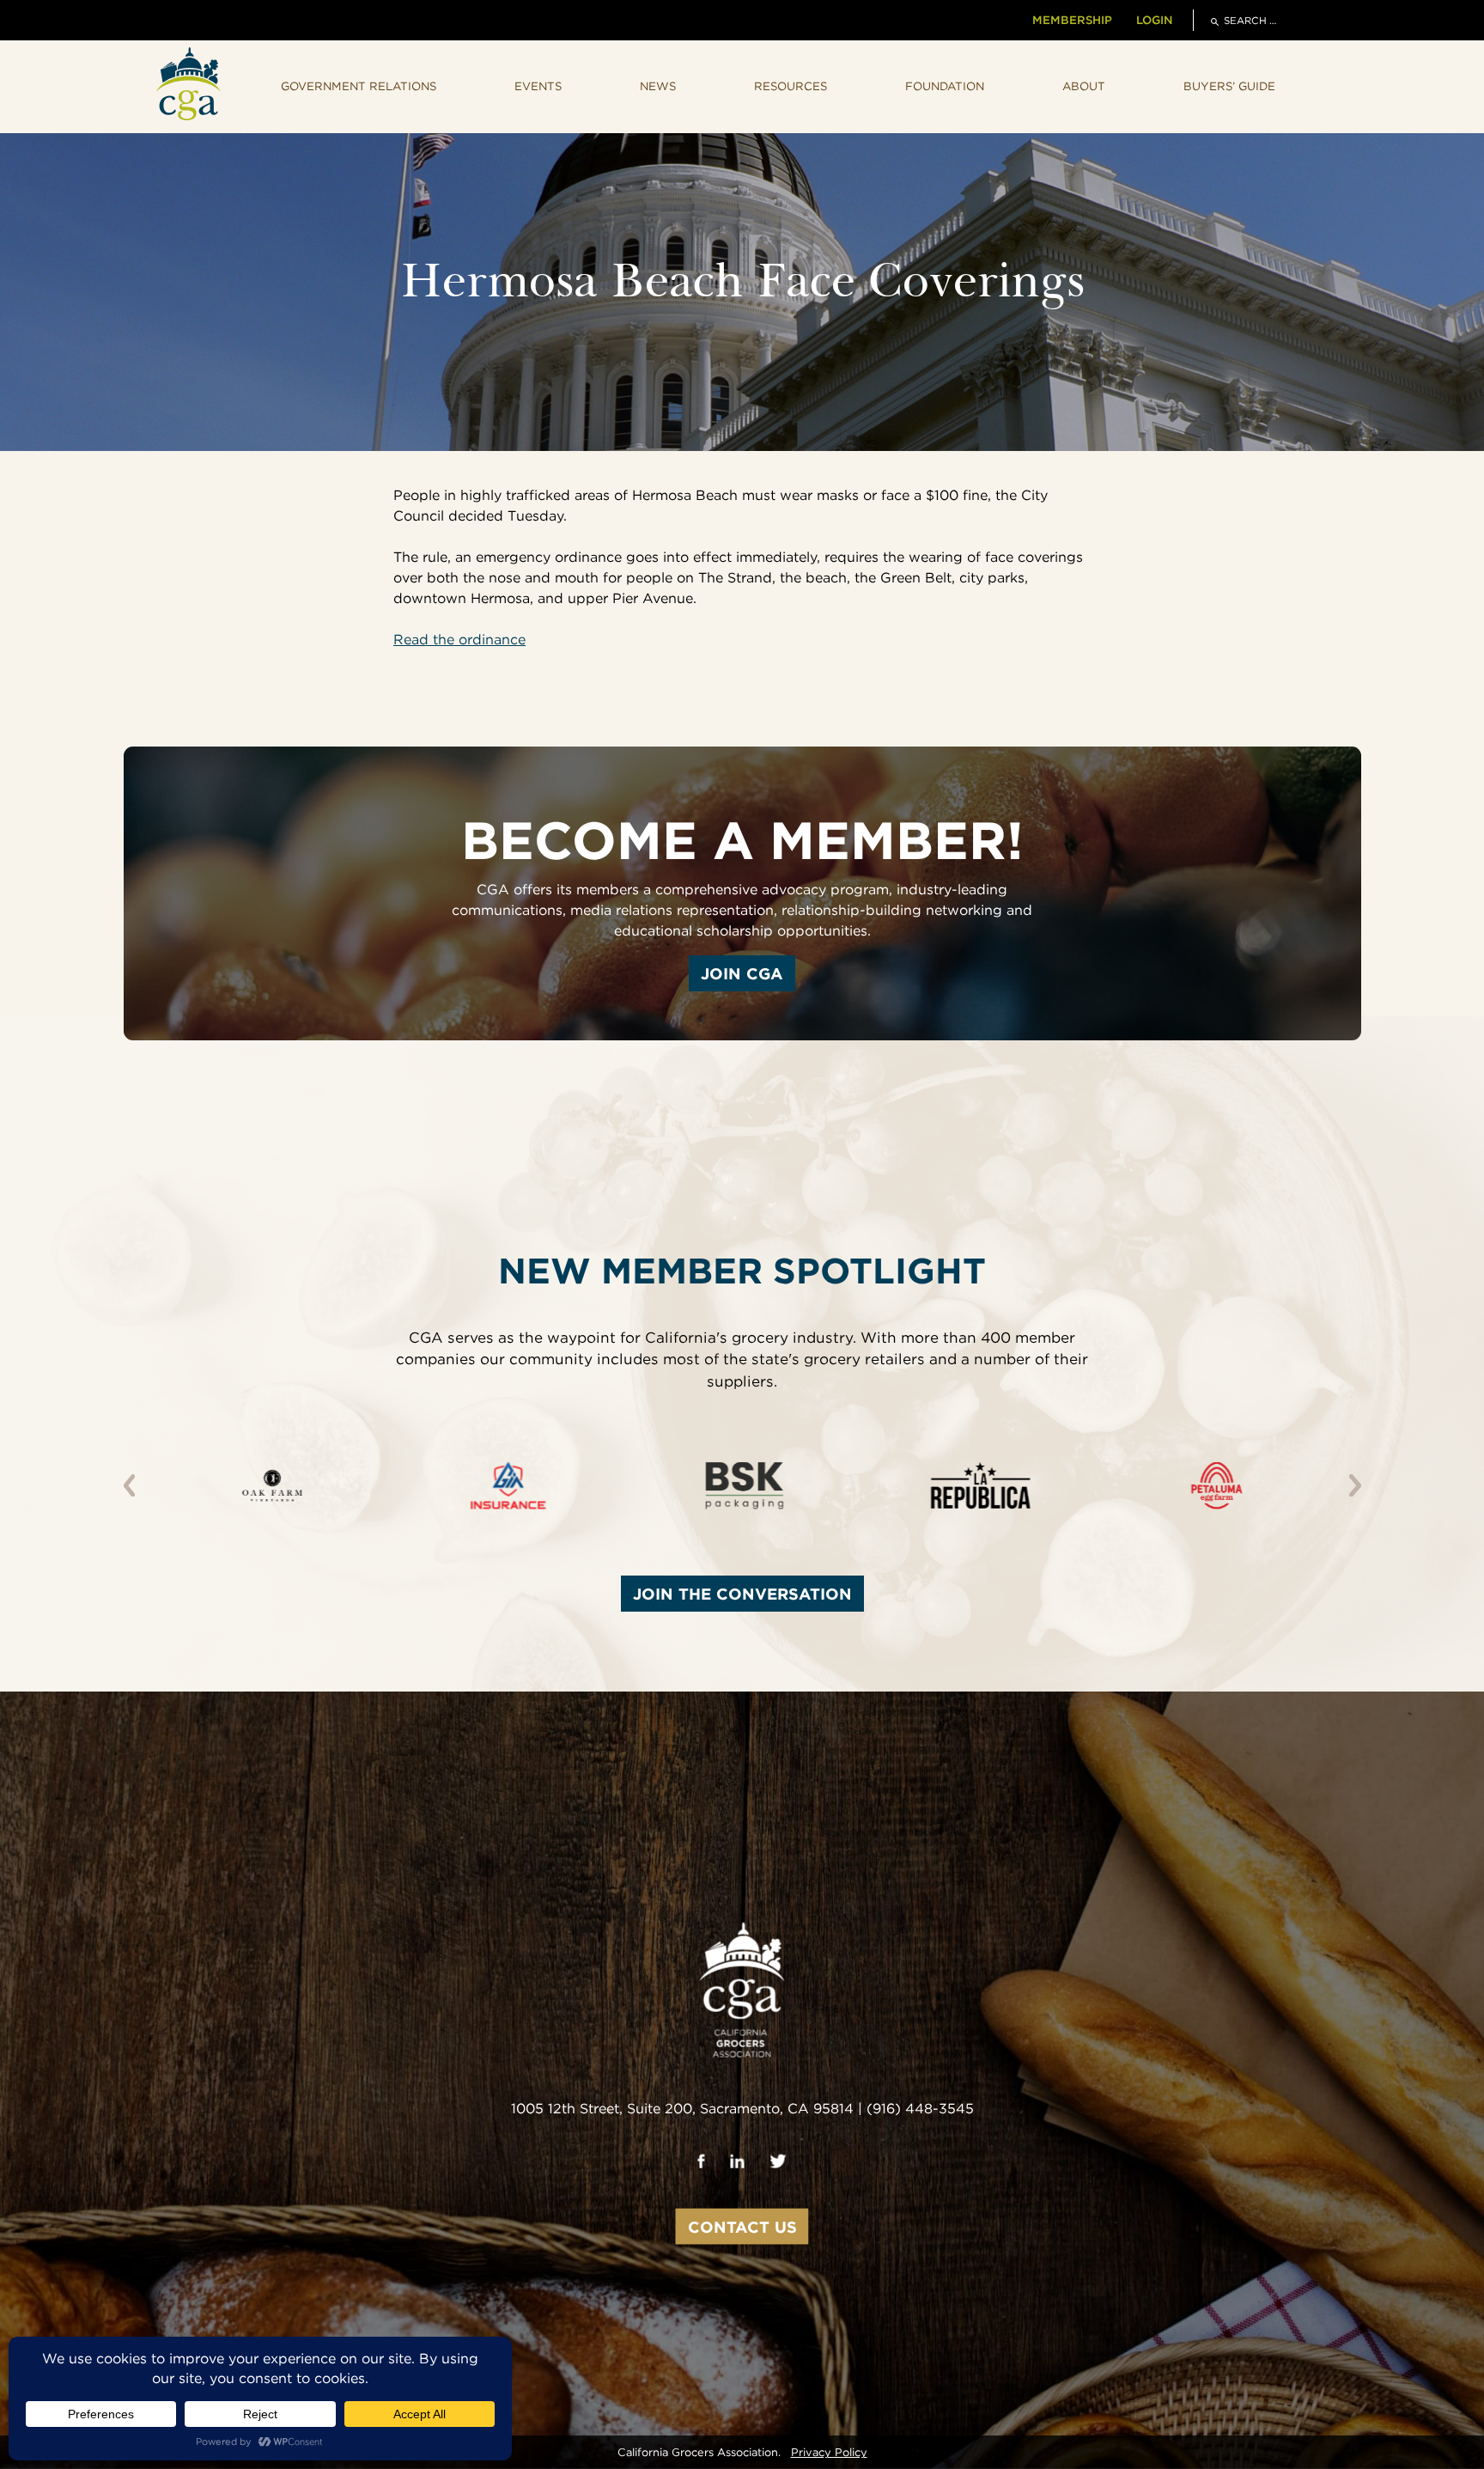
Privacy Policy (829, 2452)
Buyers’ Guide (1229, 86)
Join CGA (742, 973)
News (658, 86)
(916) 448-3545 (920, 2109)
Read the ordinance (459, 640)
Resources (791, 86)
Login (1154, 20)
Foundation (945, 86)
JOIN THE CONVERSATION (742, 1594)
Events (538, 86)
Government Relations (359, 86)
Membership (1072, 20)
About (1084, 86)
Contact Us (742, 2227)
